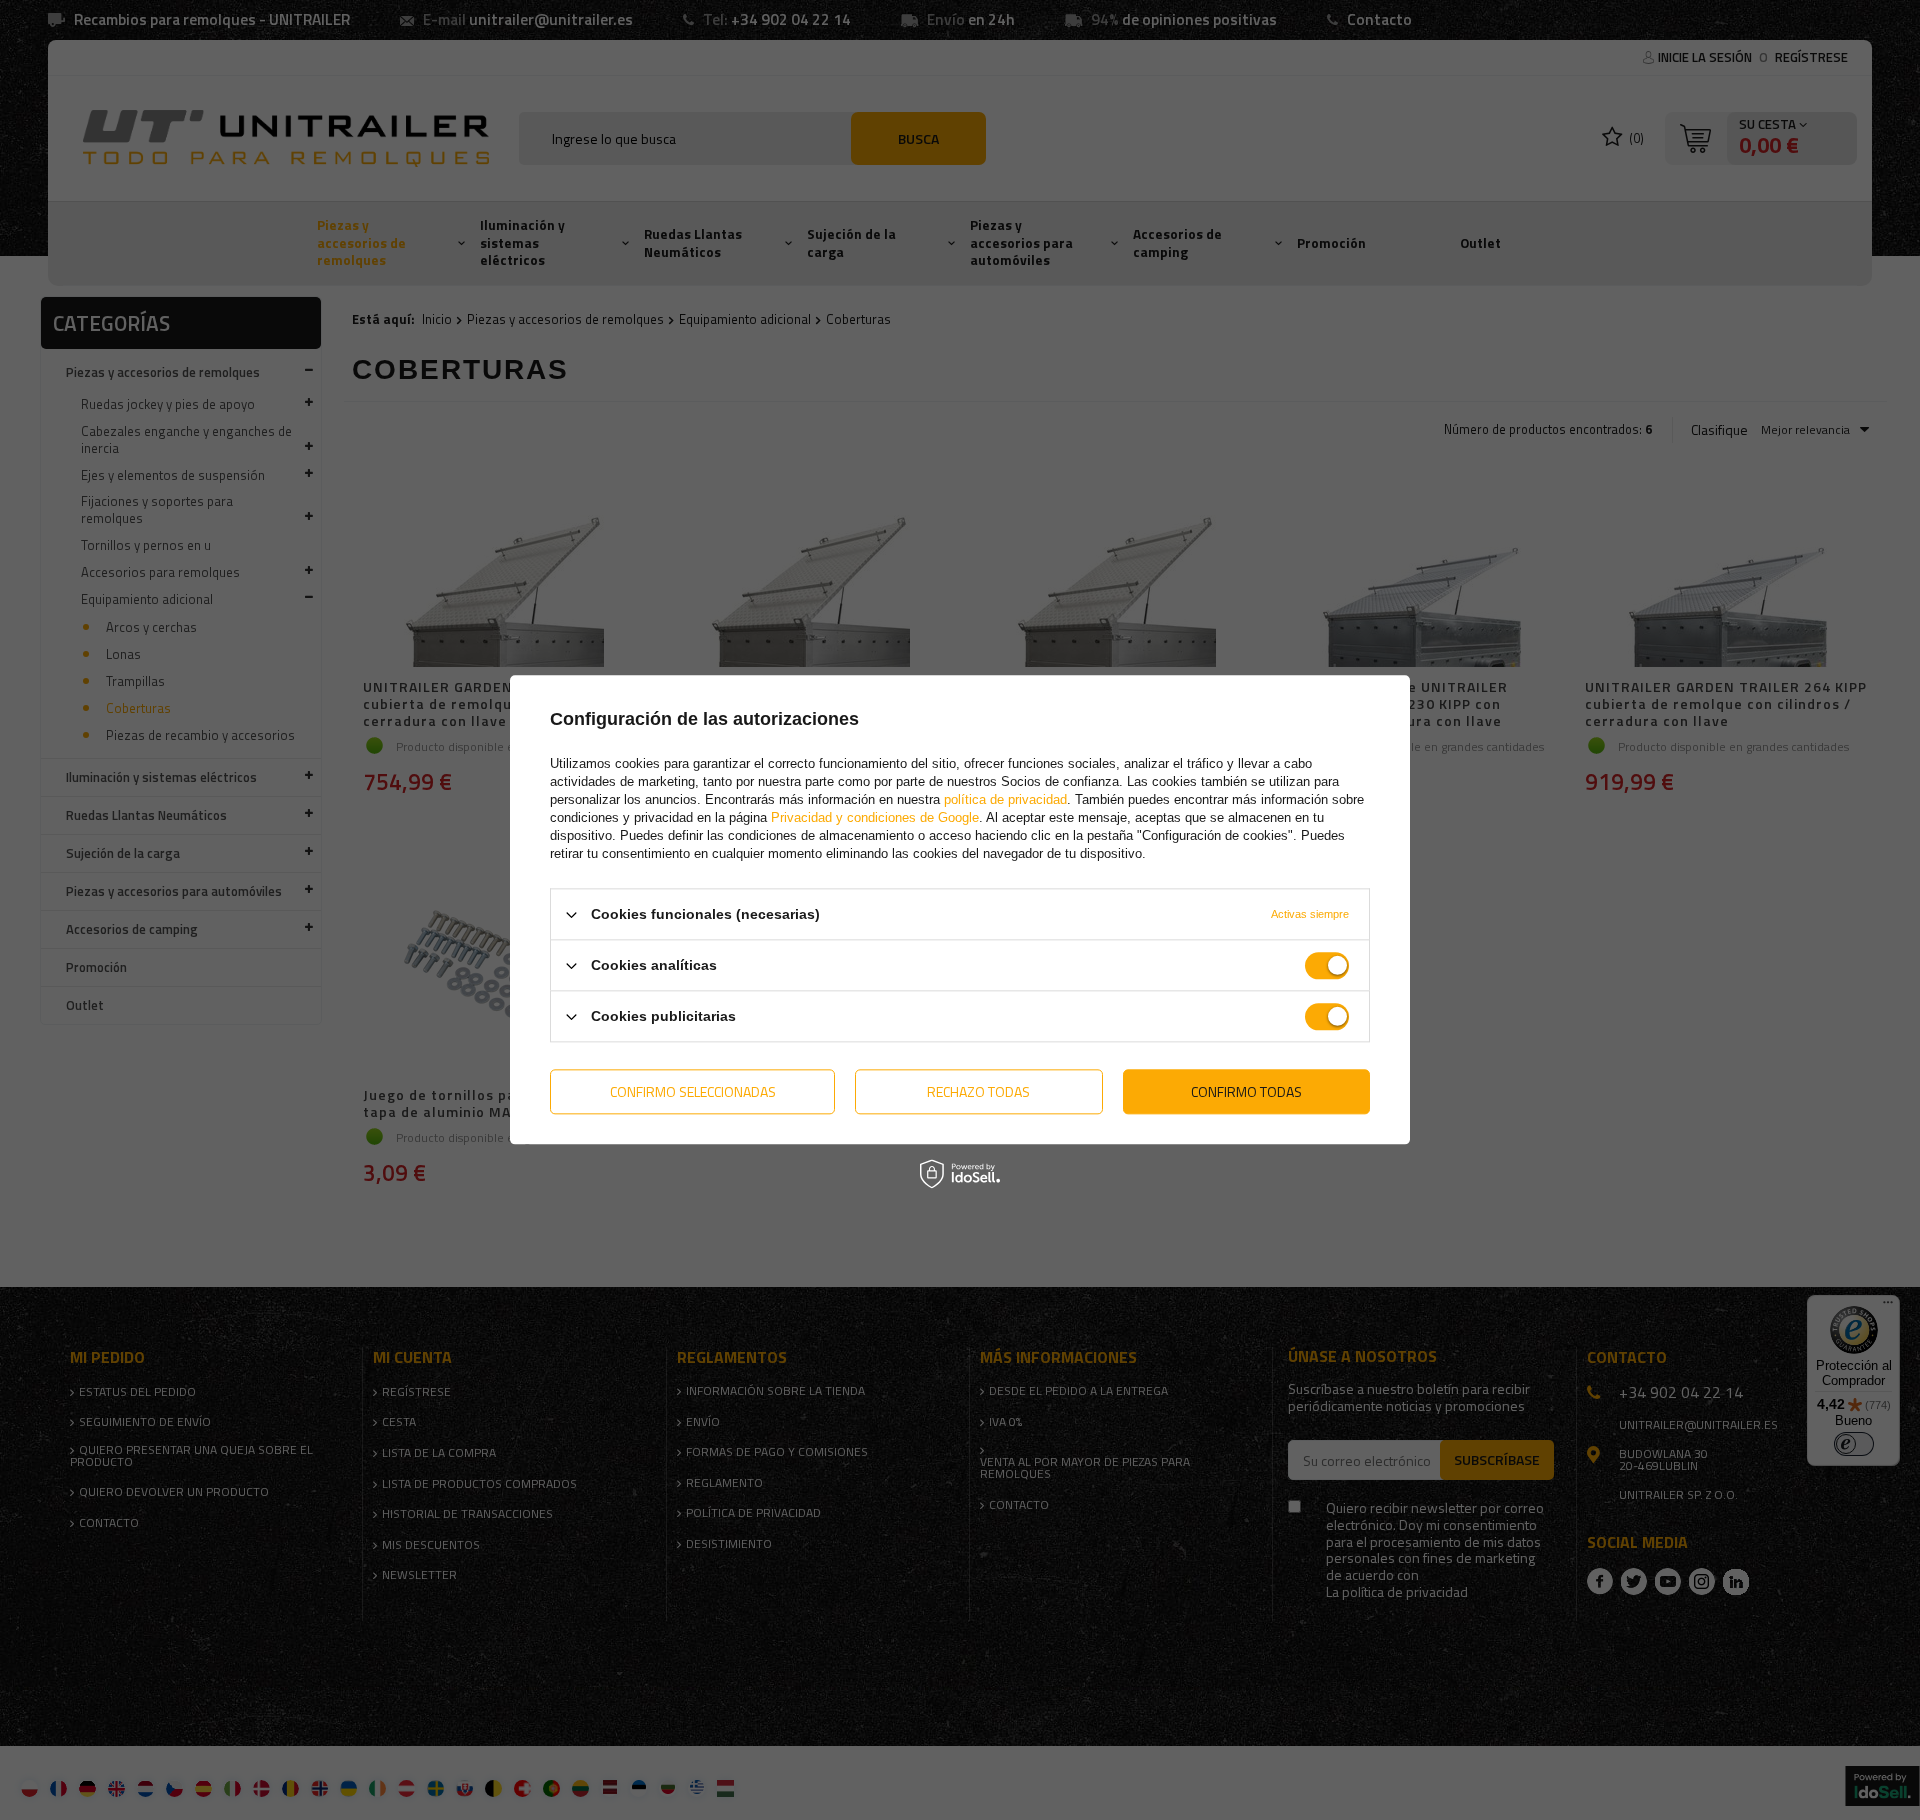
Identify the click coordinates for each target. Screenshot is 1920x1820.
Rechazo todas (978, 1091)
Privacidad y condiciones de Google (875, 817)
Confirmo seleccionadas (693, 1091)
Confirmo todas (1246, 1091)
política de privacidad (1005, 799)
